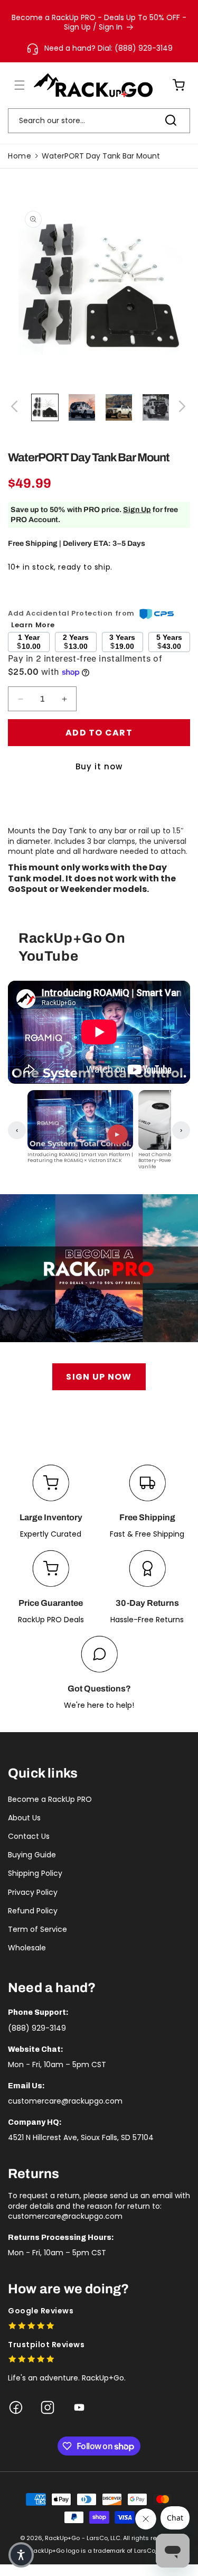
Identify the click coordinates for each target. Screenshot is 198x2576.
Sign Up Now (99, 1377)
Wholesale (27, 1948)
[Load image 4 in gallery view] (156, 407)
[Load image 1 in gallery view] (45, 407)
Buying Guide (32, 1855)
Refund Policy (33, 1911)
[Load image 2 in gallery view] (82, 407)
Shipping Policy (35, 1873)
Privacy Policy (33, 1892)
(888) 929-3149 (37, 2028)
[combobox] (99, 121)
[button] (13, 85)
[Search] (171, 120)
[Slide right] (182, 407)
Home (20, 156)
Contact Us (29, 1836)
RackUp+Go (62, 2538)
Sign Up (137, 510)
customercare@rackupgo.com (65, 2101)
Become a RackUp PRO (50, 1799)
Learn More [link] (33, 625)
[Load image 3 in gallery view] (119, 407)
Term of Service (37, 1929)
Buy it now (99, 766)
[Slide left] (16, 407)
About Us (24, 1818)
